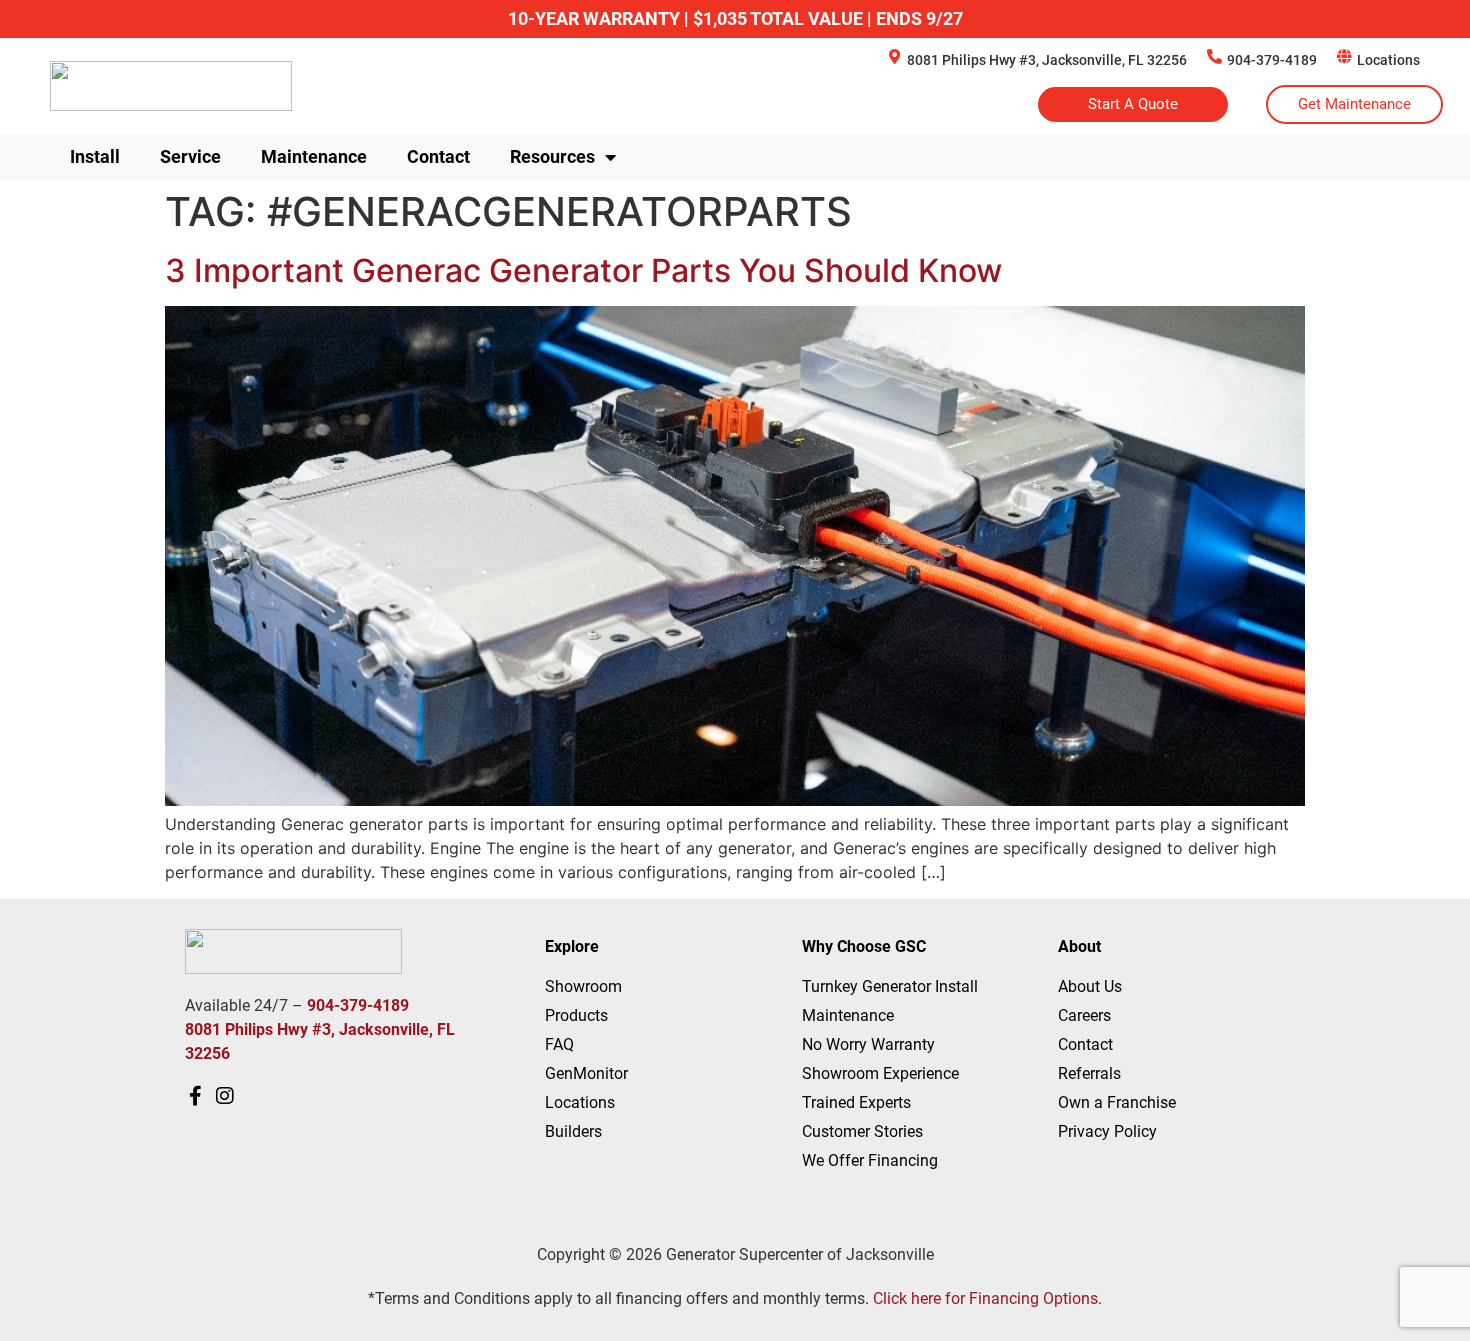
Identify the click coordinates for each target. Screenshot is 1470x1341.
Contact (438, 156)
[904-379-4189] (1214, 56)
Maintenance (314, 156)
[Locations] (1344, 56)
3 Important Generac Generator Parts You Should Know (583, 270)
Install (95, 156)
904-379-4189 (1272, 60)
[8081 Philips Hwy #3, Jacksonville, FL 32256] (894, 56)
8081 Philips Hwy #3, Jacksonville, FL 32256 (1047, 60)
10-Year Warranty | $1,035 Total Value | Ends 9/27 (735, 18)
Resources (552, 156)
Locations (1388, 60)
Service (190, 156)
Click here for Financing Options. (987, 1298)
